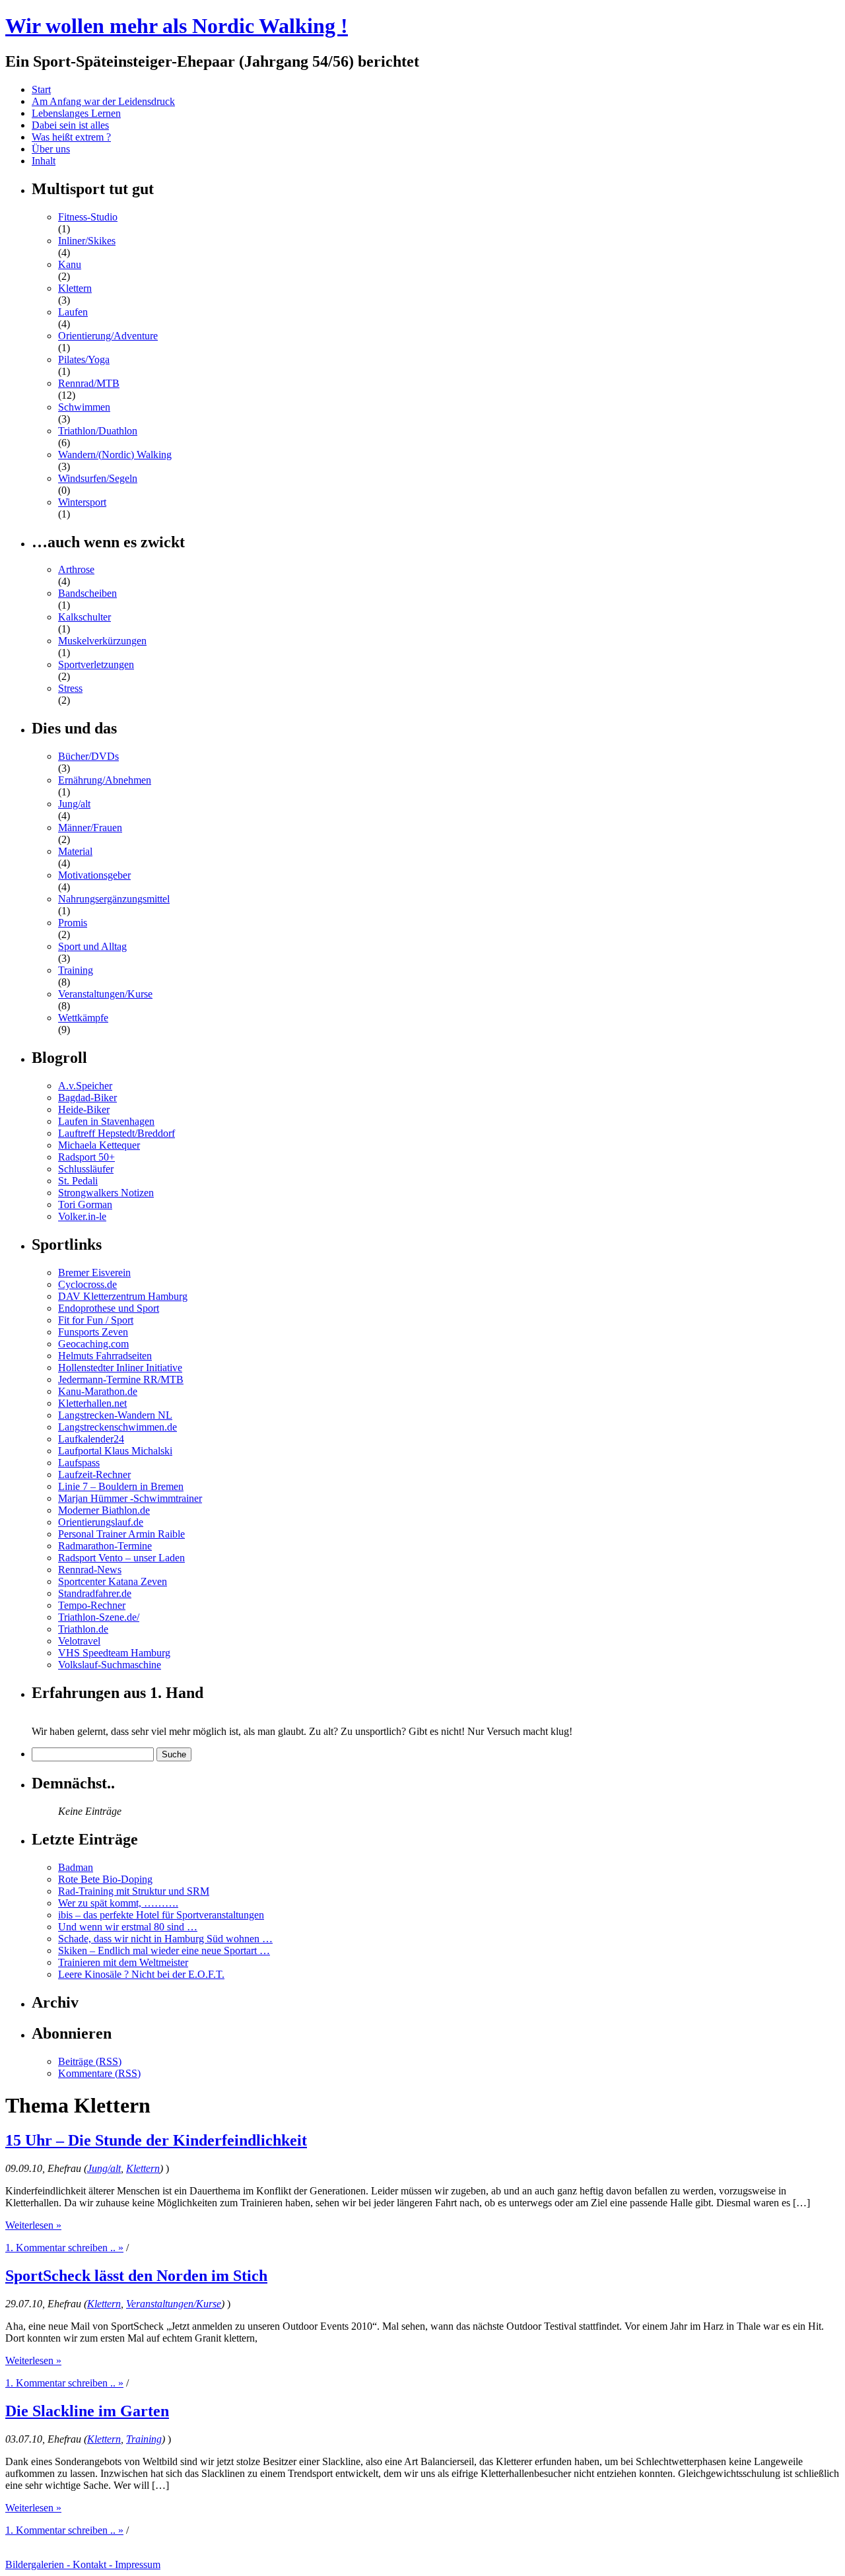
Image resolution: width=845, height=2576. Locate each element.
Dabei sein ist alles (70, 125)
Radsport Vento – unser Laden (121, 1558)
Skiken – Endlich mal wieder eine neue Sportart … (164, 1950)
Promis (73, 923)
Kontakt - (94, 2564)
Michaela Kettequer (99, 1145)
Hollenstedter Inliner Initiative (120, 1368)
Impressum (138, 2564)
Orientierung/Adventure (108, 336)
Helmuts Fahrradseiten (105, 1356)
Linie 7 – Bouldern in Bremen (121, 1486)
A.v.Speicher (85, 1086)
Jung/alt (74, 804)
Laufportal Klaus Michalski (115, 1451)
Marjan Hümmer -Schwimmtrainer (130, 1498)
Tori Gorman (85, 1204)
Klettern (75, 288)
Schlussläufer (86, 1169)
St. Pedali (78, 1181)
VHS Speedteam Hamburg (114, 1653)
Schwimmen (84, 407)
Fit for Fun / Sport (96, 1320)
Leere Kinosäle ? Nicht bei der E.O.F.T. (141, 1974)
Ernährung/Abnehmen (105, 780)
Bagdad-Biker (87, 1098)
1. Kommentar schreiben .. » (64, 2248)
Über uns (51, 149)
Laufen (73, 312)
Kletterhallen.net (92, 1403)
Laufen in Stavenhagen (106, 1121)
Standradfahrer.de (95, 1593)
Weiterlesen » (33, 2225)
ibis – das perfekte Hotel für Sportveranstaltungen (161, 1915)
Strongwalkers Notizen (106, 1193)
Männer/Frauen (90, 828)
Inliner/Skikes (87, 241)
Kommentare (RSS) (99, 2073)
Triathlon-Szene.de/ (99, 1617)
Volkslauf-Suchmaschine (110, 1665)
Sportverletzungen (96, 664)
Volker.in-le (82, 1216)
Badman (76, 1867)
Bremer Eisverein (94, 1272)
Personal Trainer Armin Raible (121, 1534)
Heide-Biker (84, 1109)
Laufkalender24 (91, 1439)
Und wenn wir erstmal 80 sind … (128, 1927)
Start (41, 89)
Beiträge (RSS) (90, 2061)
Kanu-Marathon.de (98, 1391)
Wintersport (82, 502)
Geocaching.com (93, 1344)
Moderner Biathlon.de (104, 1510)
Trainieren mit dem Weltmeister (123, 1962)
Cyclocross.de (87, 1284)
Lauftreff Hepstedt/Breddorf (117, 1133)
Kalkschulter (84, 617)
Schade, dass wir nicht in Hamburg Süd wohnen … (165, 1939)
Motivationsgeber (94, 875)
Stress (70, 688)
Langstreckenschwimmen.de (118, 1427)
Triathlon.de (83, 1629)
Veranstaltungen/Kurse (105, 994)
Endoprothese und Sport (109, 1308)
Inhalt (44, 161)
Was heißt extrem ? (71, 137)
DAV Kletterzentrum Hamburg (123, 1296)
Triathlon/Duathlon (98, 431)
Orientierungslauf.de (101, 1522)
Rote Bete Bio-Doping (105, 1879)
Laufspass (79, 1463)
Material (75, 851)
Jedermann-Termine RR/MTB (121, 1379)
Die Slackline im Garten (87, 2411)
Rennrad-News (90, 1570)
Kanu (70, 264)
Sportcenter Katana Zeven (113, 1581)
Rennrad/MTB (89, 383)
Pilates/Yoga (84, 359)
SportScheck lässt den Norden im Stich (136, 2276)
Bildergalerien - (39, 2564)
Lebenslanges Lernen (76, 113)
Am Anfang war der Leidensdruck (103, 101)
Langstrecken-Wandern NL (115, 1415)
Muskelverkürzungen (102, 641)
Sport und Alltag (92, 946)
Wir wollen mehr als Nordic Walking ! (177, 26)
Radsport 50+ (86, 1157)
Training (76, 970)
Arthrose (76, 569)
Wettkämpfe (83, 1018)
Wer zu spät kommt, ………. (118, 1903)
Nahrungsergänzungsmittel (114, 899)
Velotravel (79, 1641)
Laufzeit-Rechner (94, 1474)
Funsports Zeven (93, 1332)
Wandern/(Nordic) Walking (115, 455)
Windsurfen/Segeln (98, 478)
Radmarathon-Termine (105, 1546)
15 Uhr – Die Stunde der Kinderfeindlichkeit (156, 2140)
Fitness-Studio (88, 217)
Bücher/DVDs (88, 756)
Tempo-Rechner (92, 1605)
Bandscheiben (87, 593)
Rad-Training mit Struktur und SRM (134, 1891)
